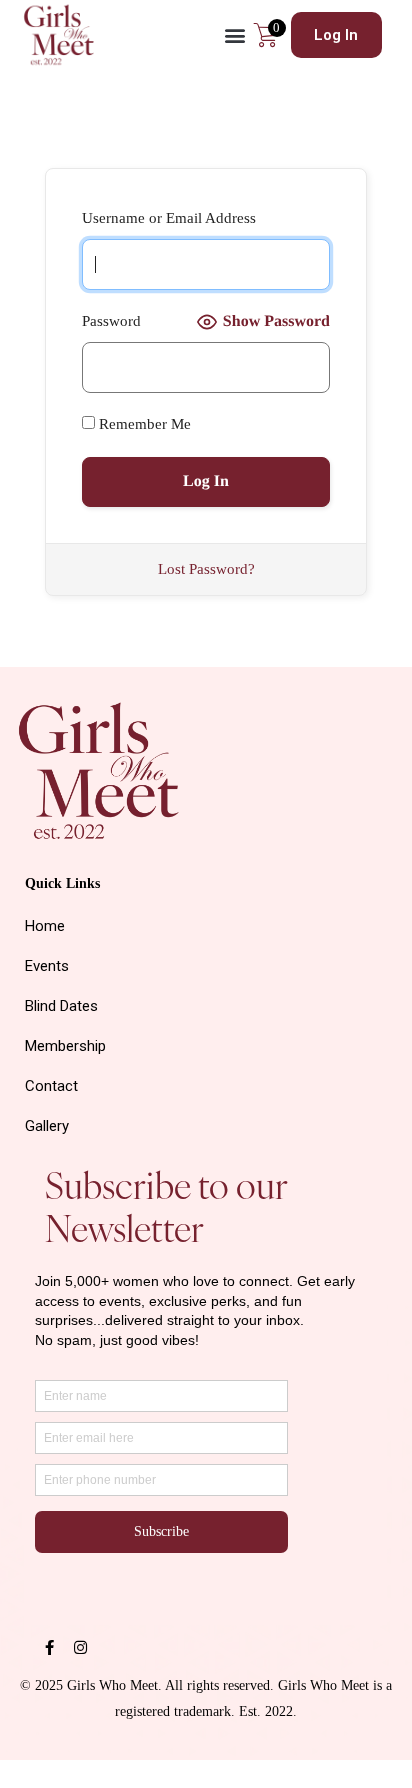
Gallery (47, 1126)
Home (45, 926)
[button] (234, 34)
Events (47, 966)
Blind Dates (61, 1006)
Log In (336, 35)
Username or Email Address (169, 218)
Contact (51, 1086)
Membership (65, 1046)
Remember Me (143, 424)
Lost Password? (206, 569)
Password (111, 321)
